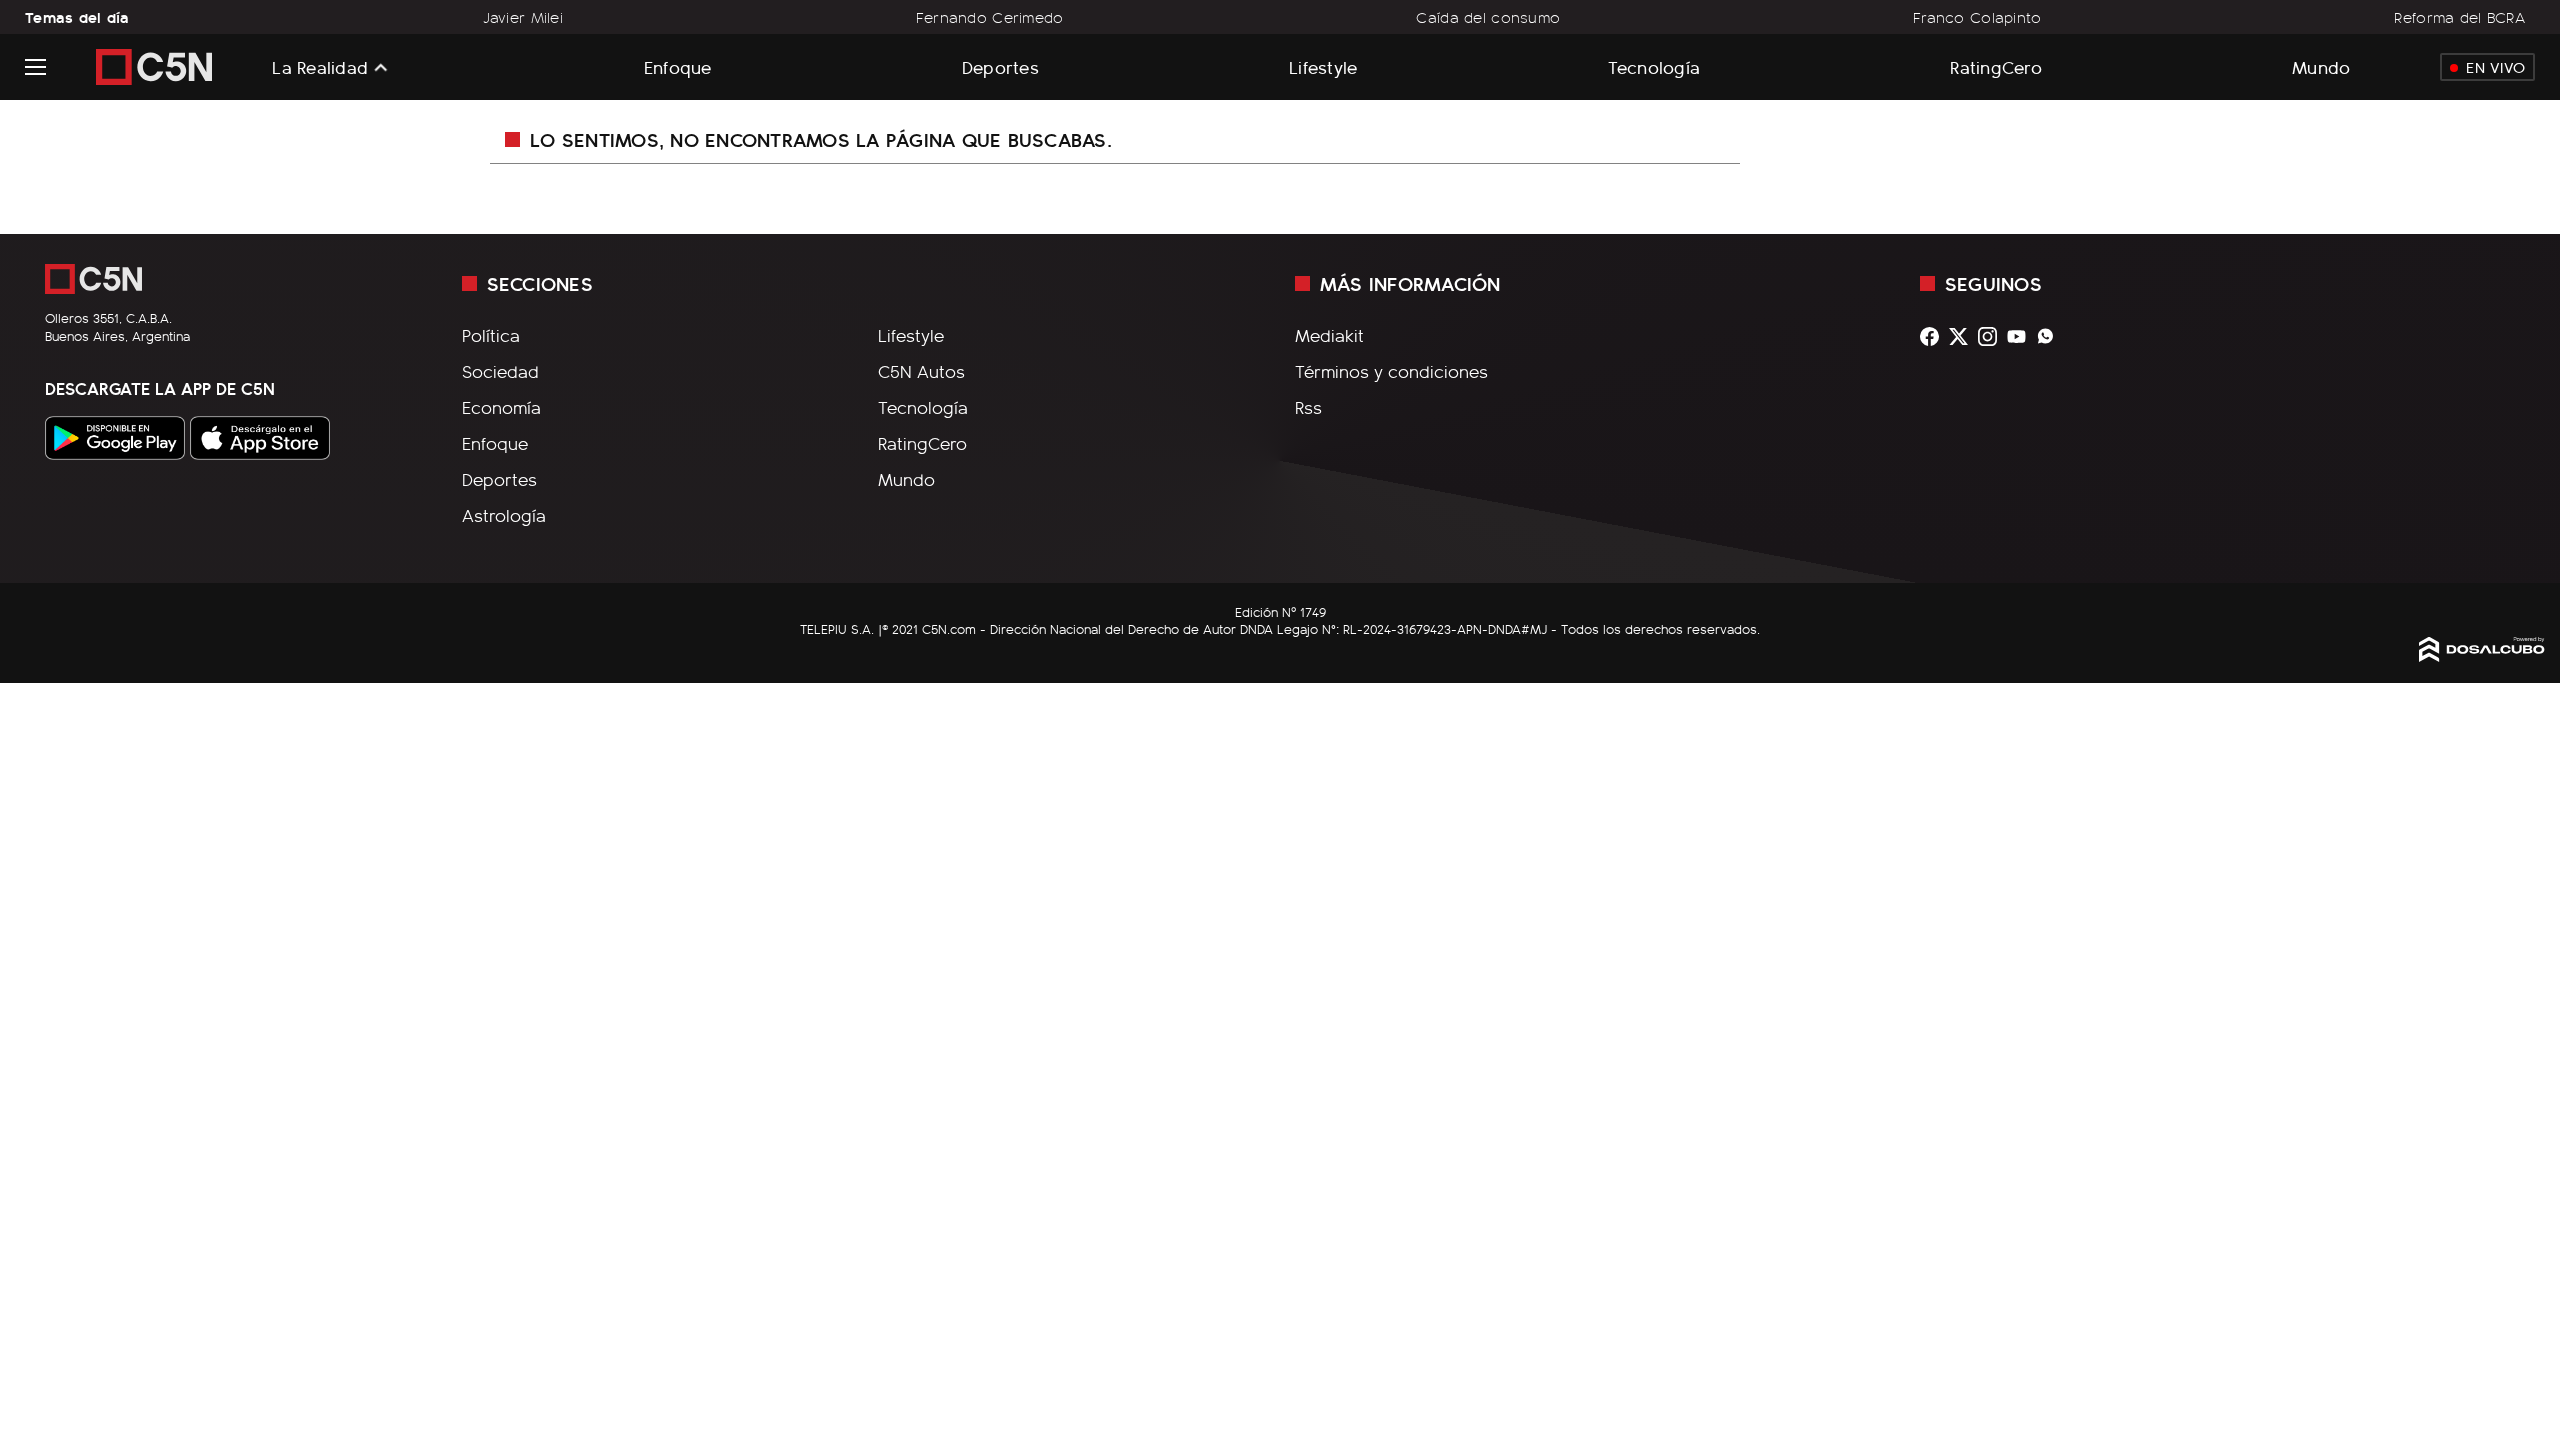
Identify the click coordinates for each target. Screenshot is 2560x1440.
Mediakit (1329, 335)
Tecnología (1654, 66)
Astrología (504, 515)
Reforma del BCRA (2459, 17)
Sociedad (500, 371)
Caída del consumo (1488, 17)
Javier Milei (523, 17)
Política (491, 335)
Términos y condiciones (1391, 371)
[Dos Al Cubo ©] (2482, 655)
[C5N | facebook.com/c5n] (1934, 336)
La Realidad (320, 67)
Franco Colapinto (1977, 17)
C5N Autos (921, 371)
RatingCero (1996, 66)
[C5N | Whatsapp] (2050, 336)
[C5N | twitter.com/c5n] (1963, 336)
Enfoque (678, 66)
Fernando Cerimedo (990, 17)
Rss (1308, 407)
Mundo (2321, 66)
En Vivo (2495, 67)
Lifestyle (1323, 66)
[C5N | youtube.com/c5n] (2021, 336)
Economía (501, 407)
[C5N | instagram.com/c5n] (1992, 336)
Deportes (1000, 66)
